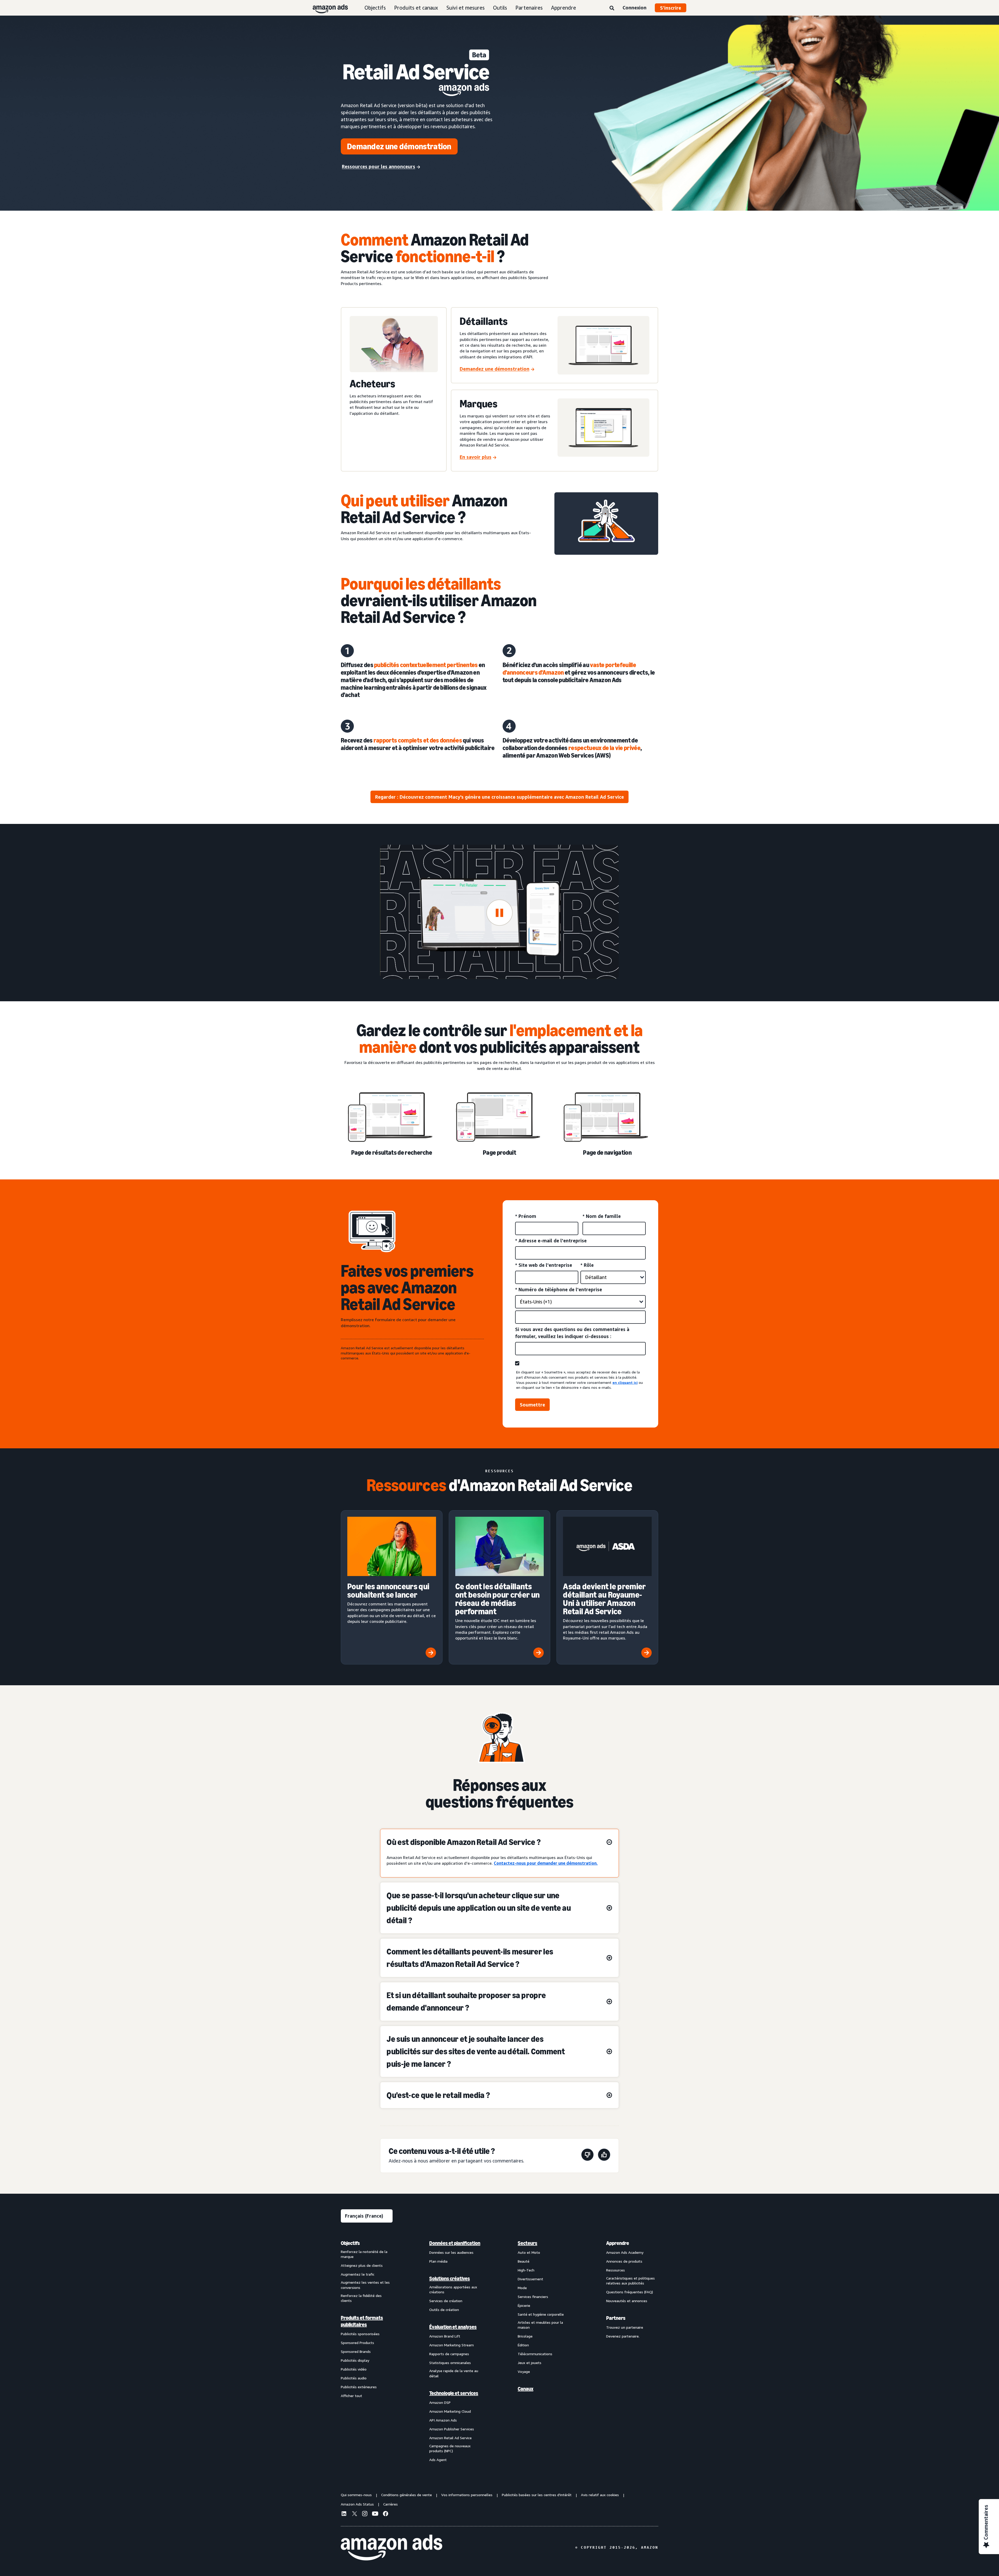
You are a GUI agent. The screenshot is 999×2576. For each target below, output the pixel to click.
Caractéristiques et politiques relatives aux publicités (630, 2281)
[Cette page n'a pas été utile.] (587, 2156)
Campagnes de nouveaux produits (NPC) (450, 2448)
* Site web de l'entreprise (544, 1265)
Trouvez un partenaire (625, 2327)
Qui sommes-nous (356, 2495)
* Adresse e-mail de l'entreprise (551, 1241)
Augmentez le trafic (358, 2274)
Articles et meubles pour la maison (540, 2325)
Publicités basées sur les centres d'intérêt (537, 2495)
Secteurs (527, 2243)
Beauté (524, 2261)
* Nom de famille (602, 1216)
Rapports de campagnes (449, 2354)
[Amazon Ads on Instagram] (365, 2514)
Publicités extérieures (359, 2387)
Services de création (446, 2301)
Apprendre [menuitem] (618, 2243)
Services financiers (533, 2297)
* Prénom (526, 1216)
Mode (522, 2288)
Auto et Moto (529, 2252)
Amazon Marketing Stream (452, 2345)
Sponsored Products (357, 2343)
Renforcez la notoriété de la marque (364, 2254)
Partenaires (529, 8)
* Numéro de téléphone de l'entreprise (559, 1289)
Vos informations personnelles (467, 2495)
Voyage (524, 2371)
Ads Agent (438, 2460)
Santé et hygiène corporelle (541, 2314)
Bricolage (525, 2336)
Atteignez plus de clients (362, 2265)
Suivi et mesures (466, 8)
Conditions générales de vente (406, 2495)
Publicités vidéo (354, 2369)
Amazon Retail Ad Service (450, 2438)
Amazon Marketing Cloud (450, 2411)
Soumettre (532, 1405)
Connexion (635, 8)
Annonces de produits (624, 2261)
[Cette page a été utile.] (604, 2156)
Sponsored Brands (356, 2351)
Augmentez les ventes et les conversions (365, 2285)
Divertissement (530, 2279)
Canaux (526, 2389)
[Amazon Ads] (326, 8)
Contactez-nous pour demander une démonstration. (546, 1863)
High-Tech (526, 2270)
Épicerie (524, 2305)
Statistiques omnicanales (450, 2363)
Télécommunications (535, 2354)
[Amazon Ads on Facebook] (386, 2514)
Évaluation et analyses (453, 2327)
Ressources (616, 2270)
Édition (523, 2345)
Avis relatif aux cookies (600, 2495)
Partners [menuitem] (616, 2318)
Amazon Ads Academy (625, 2252)
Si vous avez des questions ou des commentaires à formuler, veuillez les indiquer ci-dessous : (572, 1333)
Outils (500, 8)
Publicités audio (354, 2378)
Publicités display (355, 2360)
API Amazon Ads (443, 2420)
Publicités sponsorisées (360, 2334)
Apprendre (563, 8)
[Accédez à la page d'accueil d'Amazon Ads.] (392, 2548)
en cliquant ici (625, 1382)
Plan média (438, 2261)
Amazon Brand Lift (445, 2336)
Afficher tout (351, 2396)
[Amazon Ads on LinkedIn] (344, 2514)
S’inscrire (671, 8)
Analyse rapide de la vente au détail (454, 2373)
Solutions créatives (450, 2278)
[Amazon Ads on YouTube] (375, 2514)
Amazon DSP (440, 2402)
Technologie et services (454, 2393)
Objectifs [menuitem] (350, 2243)
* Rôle (587, 1265)
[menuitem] (367, 2351)
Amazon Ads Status (357, 2504)
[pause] (500, 913)
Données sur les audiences (451, 2252)
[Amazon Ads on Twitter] (354, 2514)
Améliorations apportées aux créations (453, 2290)
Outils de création (444, 2310)
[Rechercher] (612, 8)
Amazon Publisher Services (452, 2429)
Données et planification (455, 2243)
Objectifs (375, 8)
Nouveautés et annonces (627, 2301)
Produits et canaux (416, 8)
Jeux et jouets (530, 2363)
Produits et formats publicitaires (362, 2321)
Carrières (390, 2504)
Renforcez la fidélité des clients (361, 2298)
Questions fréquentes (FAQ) (630, 2292)
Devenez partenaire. (623, 2336)
